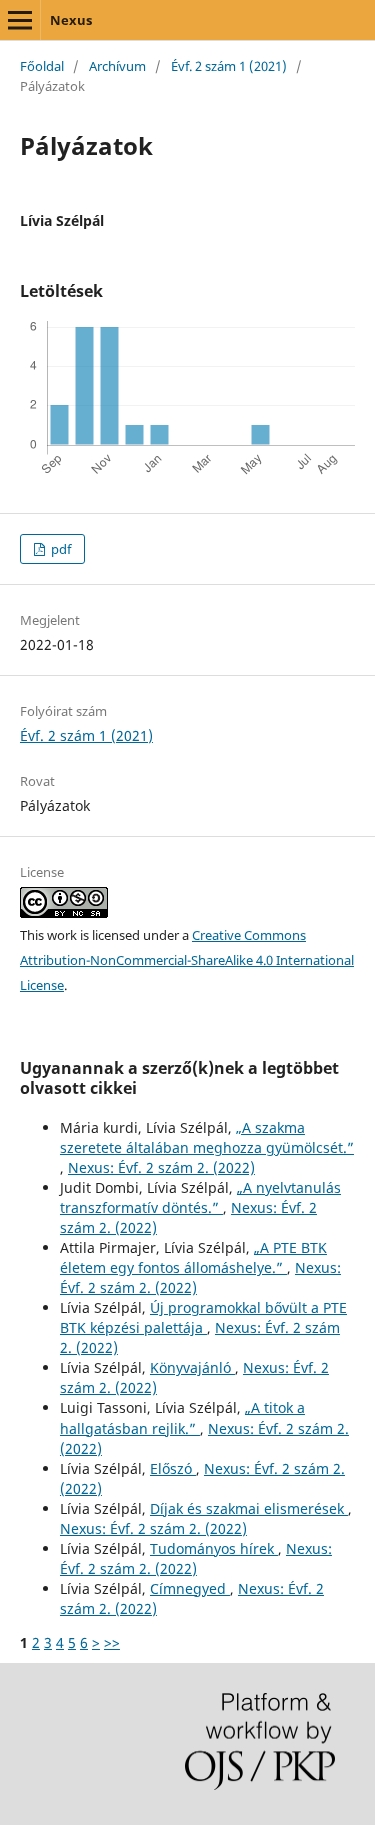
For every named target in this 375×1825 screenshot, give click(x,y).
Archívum (117, 66)
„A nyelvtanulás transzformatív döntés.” (200, 1197)
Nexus (71, 20)
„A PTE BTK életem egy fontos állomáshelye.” (193, 1257)
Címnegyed (190, 1588)
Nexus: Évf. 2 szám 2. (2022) (161, 1167)
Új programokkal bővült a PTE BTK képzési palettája (203, 1317)
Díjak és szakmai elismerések (249, 1508)
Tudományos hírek (214, 1548)
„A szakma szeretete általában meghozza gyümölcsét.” (207, 1137)
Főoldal (42, 66)
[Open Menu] (20, 20)
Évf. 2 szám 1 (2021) (229, 66)
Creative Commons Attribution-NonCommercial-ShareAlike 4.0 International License (187, 960)
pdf (59, 549)
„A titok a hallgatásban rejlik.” (182, 1417)
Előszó (173, 1468)
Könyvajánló (192, 1367)
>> (112, 1642)
